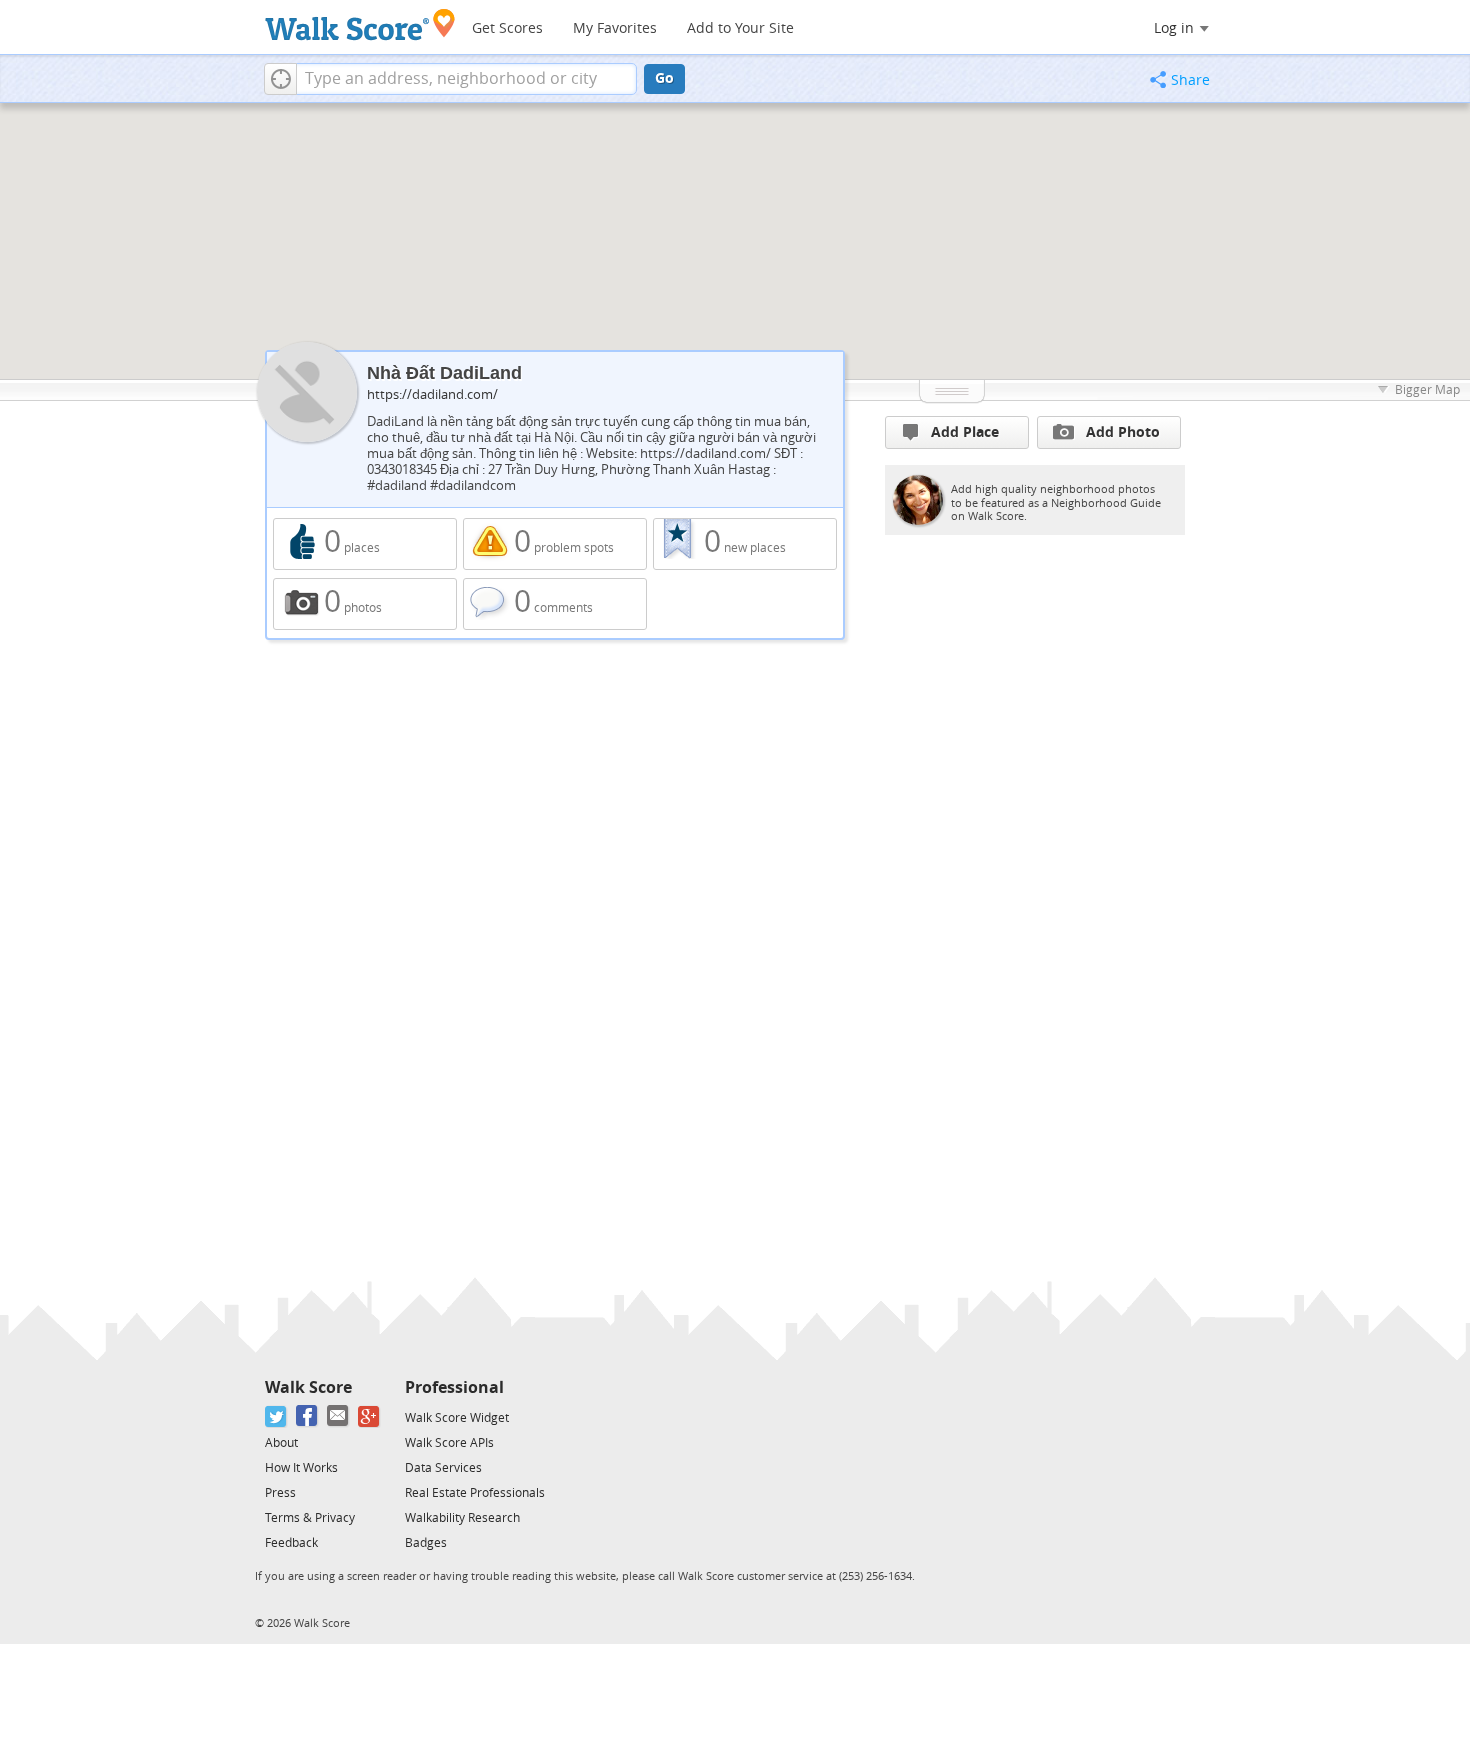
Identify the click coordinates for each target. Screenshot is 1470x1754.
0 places (365, 544)
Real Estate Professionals (475, 1493)
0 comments (555, 604)
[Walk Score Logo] (360, 24)
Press (280, 1493)
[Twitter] (276, 1416)
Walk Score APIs (449, 1443)
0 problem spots (555, 544)
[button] (280, 79)
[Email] (338, 1416)
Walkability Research (462, 1518)
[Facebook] (307, 1416)
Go (664, 78)
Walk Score (308, 1387)
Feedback (291, 1543)
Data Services (443, 1468)
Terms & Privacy (310, 1518)
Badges (426, 1543)
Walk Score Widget (457, 1418)
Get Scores (507, 28)
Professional (454, 1387)
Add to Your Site (740, 28)
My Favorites (615, 28)
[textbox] (466, 79)
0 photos (365, 604)
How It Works (301, 1468)
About (281, 1443)
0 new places (745, 544)
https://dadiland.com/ (432, 394)
